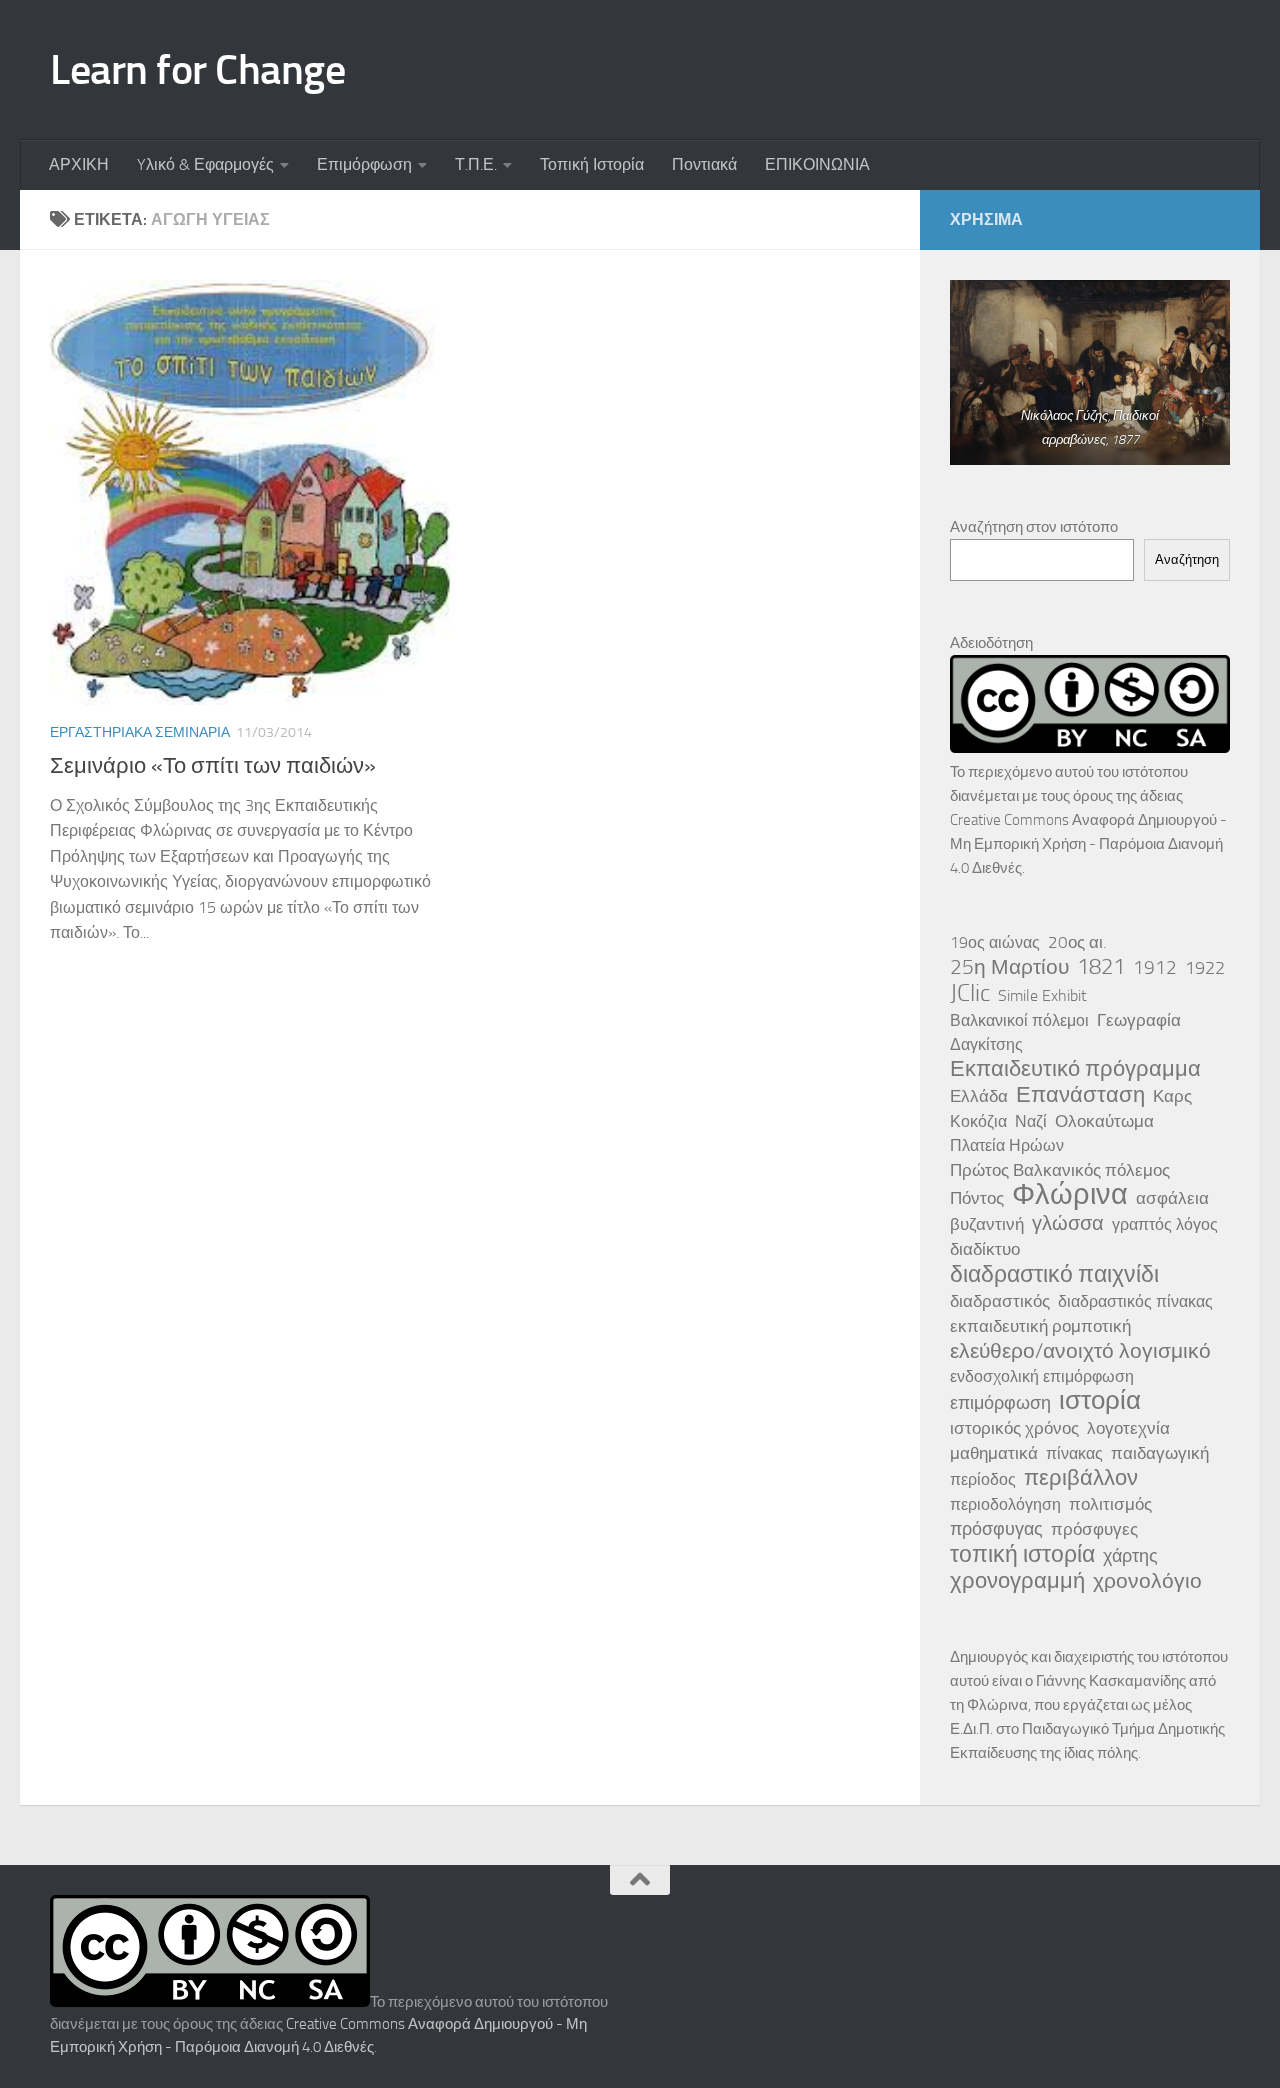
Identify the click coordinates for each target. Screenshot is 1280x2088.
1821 (1101, 967)
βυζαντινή (987, 1224)
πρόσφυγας (996, 1529)
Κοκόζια (978, 1121)
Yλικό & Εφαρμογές (205, 164)
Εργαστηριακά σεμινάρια (140, 732)
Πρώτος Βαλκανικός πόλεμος (1060, 1170)
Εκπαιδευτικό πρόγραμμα (1075, 1069)
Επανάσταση (1080, 1095)
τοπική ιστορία (1022, 1554)
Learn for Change (197, 70)
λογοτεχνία (1128, 1428)
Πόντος (977, 1198)
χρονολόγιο (1147, 1581)
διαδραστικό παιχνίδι (1054, 1274)
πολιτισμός (1110, 1504)
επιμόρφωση (1000, 1403)
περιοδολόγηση (1005, 1504)
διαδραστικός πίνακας (1135, 1301)
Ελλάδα (979, 1096)
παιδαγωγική (1160, 1453)
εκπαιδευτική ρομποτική (1040, 1326)
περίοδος (983, 1479)
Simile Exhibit (1042, 995)
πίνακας (1074, 1453)
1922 (1205, 968)
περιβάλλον (1081, 1478)
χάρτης (1130, 1556)
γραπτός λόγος (1165, 1224)
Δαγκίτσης (986, 1044)
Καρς (1172, 1096)
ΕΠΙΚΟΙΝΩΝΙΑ (817, 164)
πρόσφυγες (1094, 1529)
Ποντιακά (704, 164)
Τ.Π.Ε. (476, 164)
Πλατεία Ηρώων (1007, 1145)
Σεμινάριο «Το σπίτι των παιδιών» (213, 766)
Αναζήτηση (1187, 559)
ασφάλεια (1172, 1198)
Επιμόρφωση (364, 164)
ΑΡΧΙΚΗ (79, 164)
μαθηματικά (994, 1453)
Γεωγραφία (1139, 1020)
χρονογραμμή (1017, 1581)
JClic (970, 993)
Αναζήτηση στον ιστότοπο (1034, 527)
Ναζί (1031, 1121)
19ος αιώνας (995, 942)
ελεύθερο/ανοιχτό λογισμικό (1080, 1351)
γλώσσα (1068, 1223)
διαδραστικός (1000, 1301)
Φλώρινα (1070, 1195)
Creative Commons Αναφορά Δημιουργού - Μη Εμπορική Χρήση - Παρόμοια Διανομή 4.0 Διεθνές (1088, 844)
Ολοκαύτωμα (1104, 1121)
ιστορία (1100, 1401)
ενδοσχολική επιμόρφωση (1042, 1376)
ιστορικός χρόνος (1014, 1428)
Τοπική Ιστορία (592, 164)
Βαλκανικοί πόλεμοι (1019, 1020)
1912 (1155, 967)
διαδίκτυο (985, 1249)
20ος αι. (1077, 942)
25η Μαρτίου (1009, 967)
